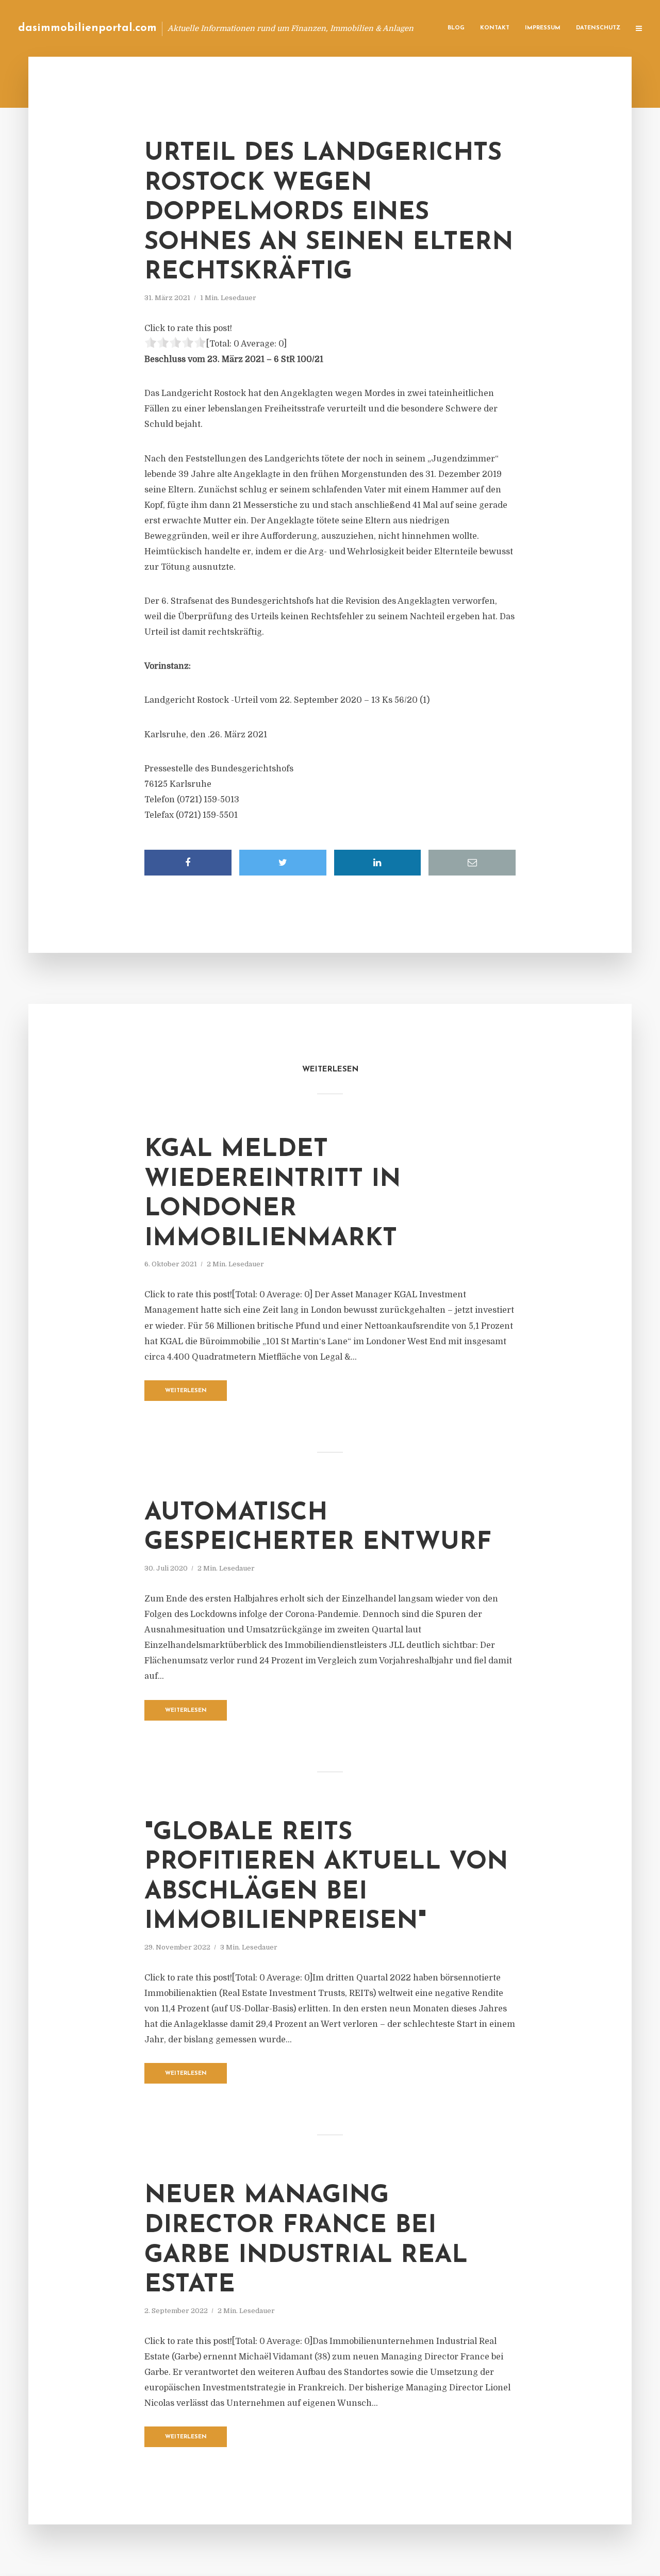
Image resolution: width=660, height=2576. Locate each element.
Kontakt (495, 28)
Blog (456, 28)
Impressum (543, 28)
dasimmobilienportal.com (87, 28)
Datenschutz (598, 28)
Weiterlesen (186, 1391)
